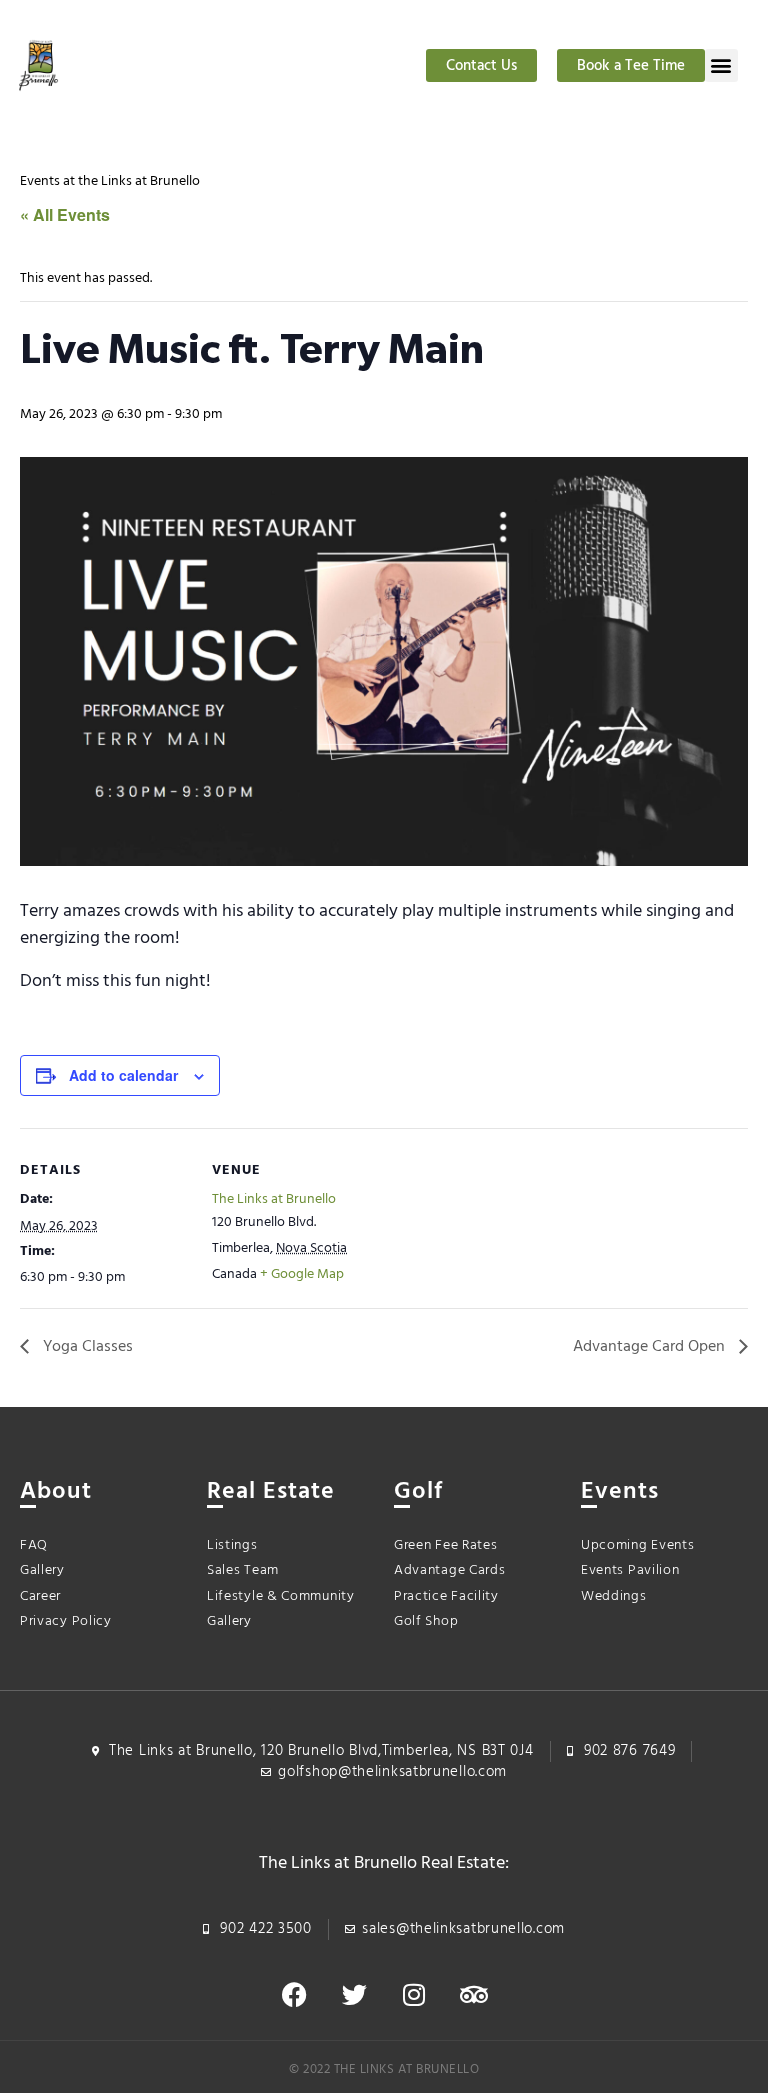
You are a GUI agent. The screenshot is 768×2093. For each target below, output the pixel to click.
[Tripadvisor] (474, 1995)
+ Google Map (302, 1274)
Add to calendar (123, 1075)
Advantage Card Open (651, 1347)
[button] (721, 65)
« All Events (65, 214)
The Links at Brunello (274, 1199)
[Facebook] (294, 1995)
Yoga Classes (86, 1347)
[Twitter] (354, 1995)
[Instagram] (414, 1995)
